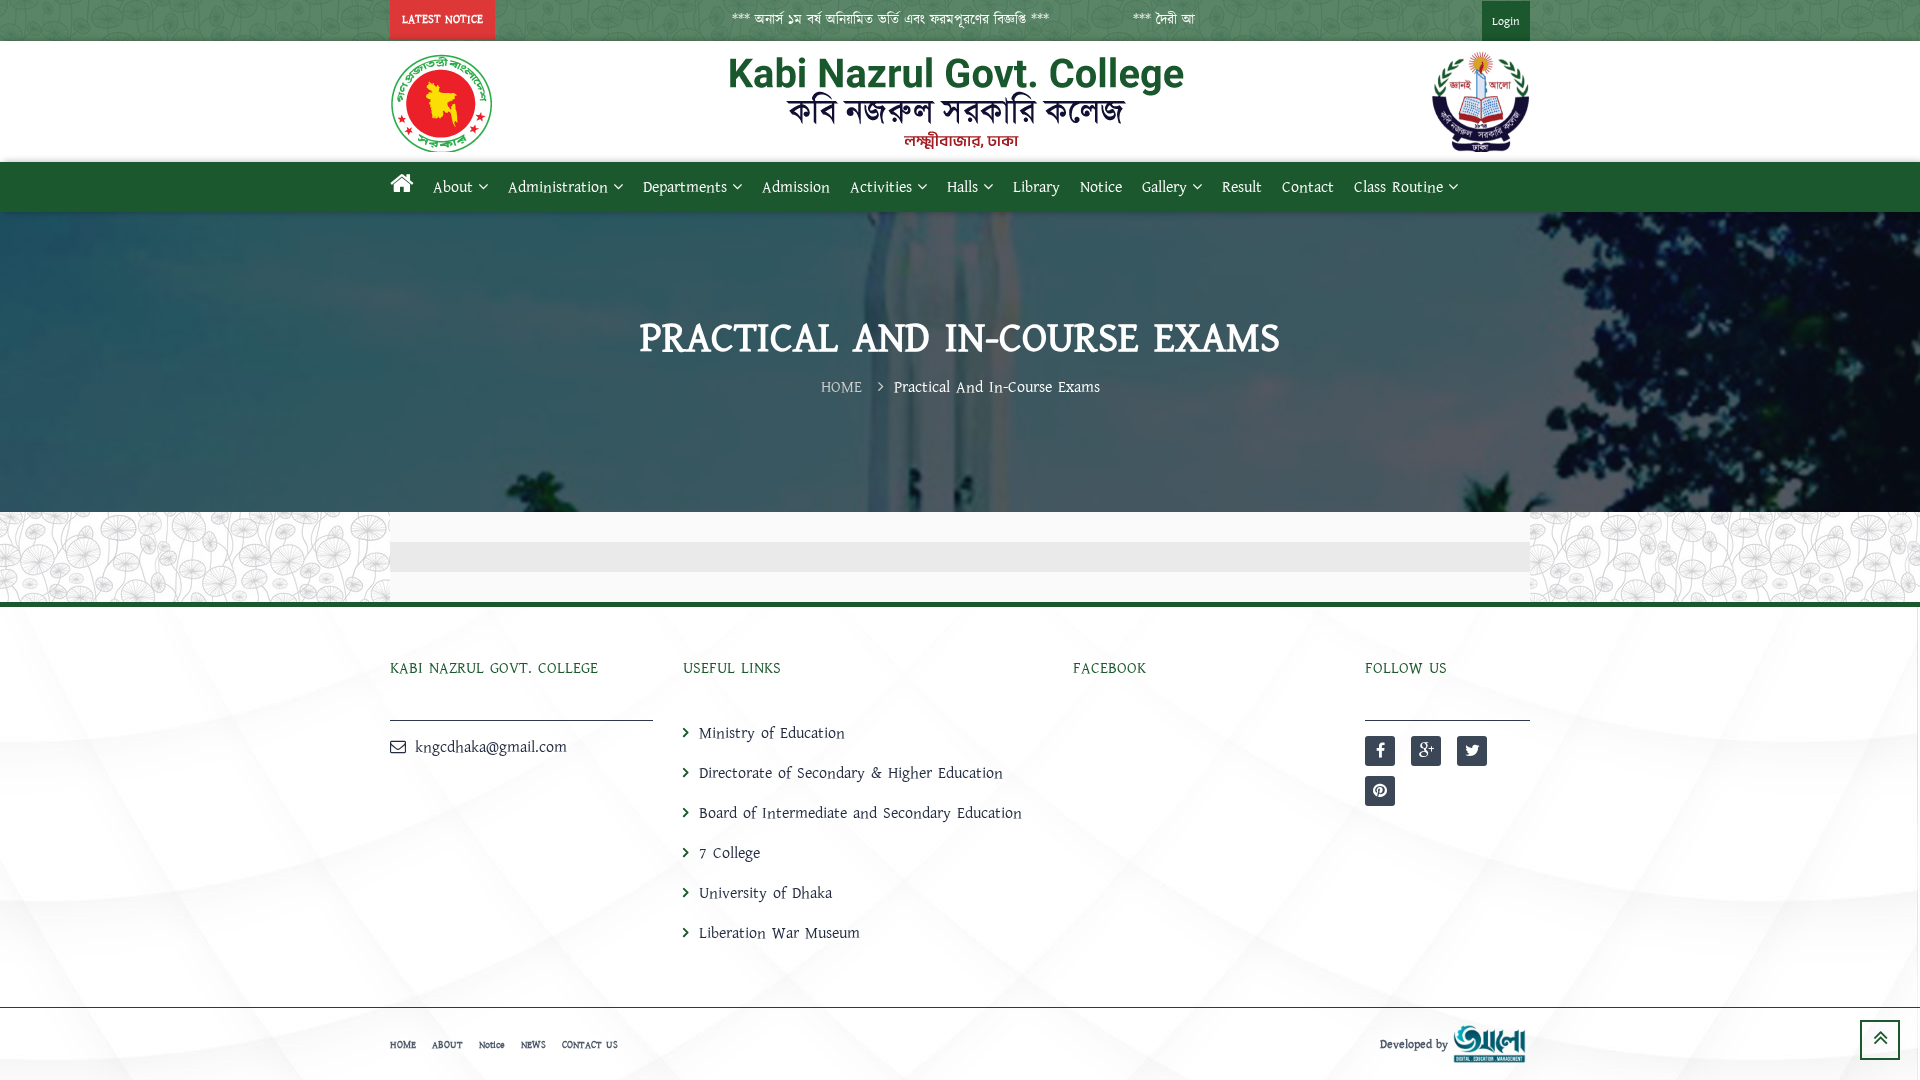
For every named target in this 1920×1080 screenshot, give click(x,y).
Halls (962, 187)
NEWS (533, 1045)
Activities (881, 187)
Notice (1101, 187)
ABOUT (447, 1045)
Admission (796, 187)
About (453, 187)
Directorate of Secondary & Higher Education (851, 773)
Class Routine (1398, 187)
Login (1506, 21)
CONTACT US (590, 1045)
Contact (1308, 187)
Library (1036, 187)
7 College (729, 853)
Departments (685, 187)
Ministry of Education (772, 733)
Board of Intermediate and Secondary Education (860, 813)
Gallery (1164, 187)
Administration (558, 187)
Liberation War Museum (779, 933)
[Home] (401, 187)
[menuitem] (1486, 20)
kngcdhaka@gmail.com (491, 747)
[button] (865, 20)
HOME (841, 387)
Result (1242, 187)
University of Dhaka (765, 893)
